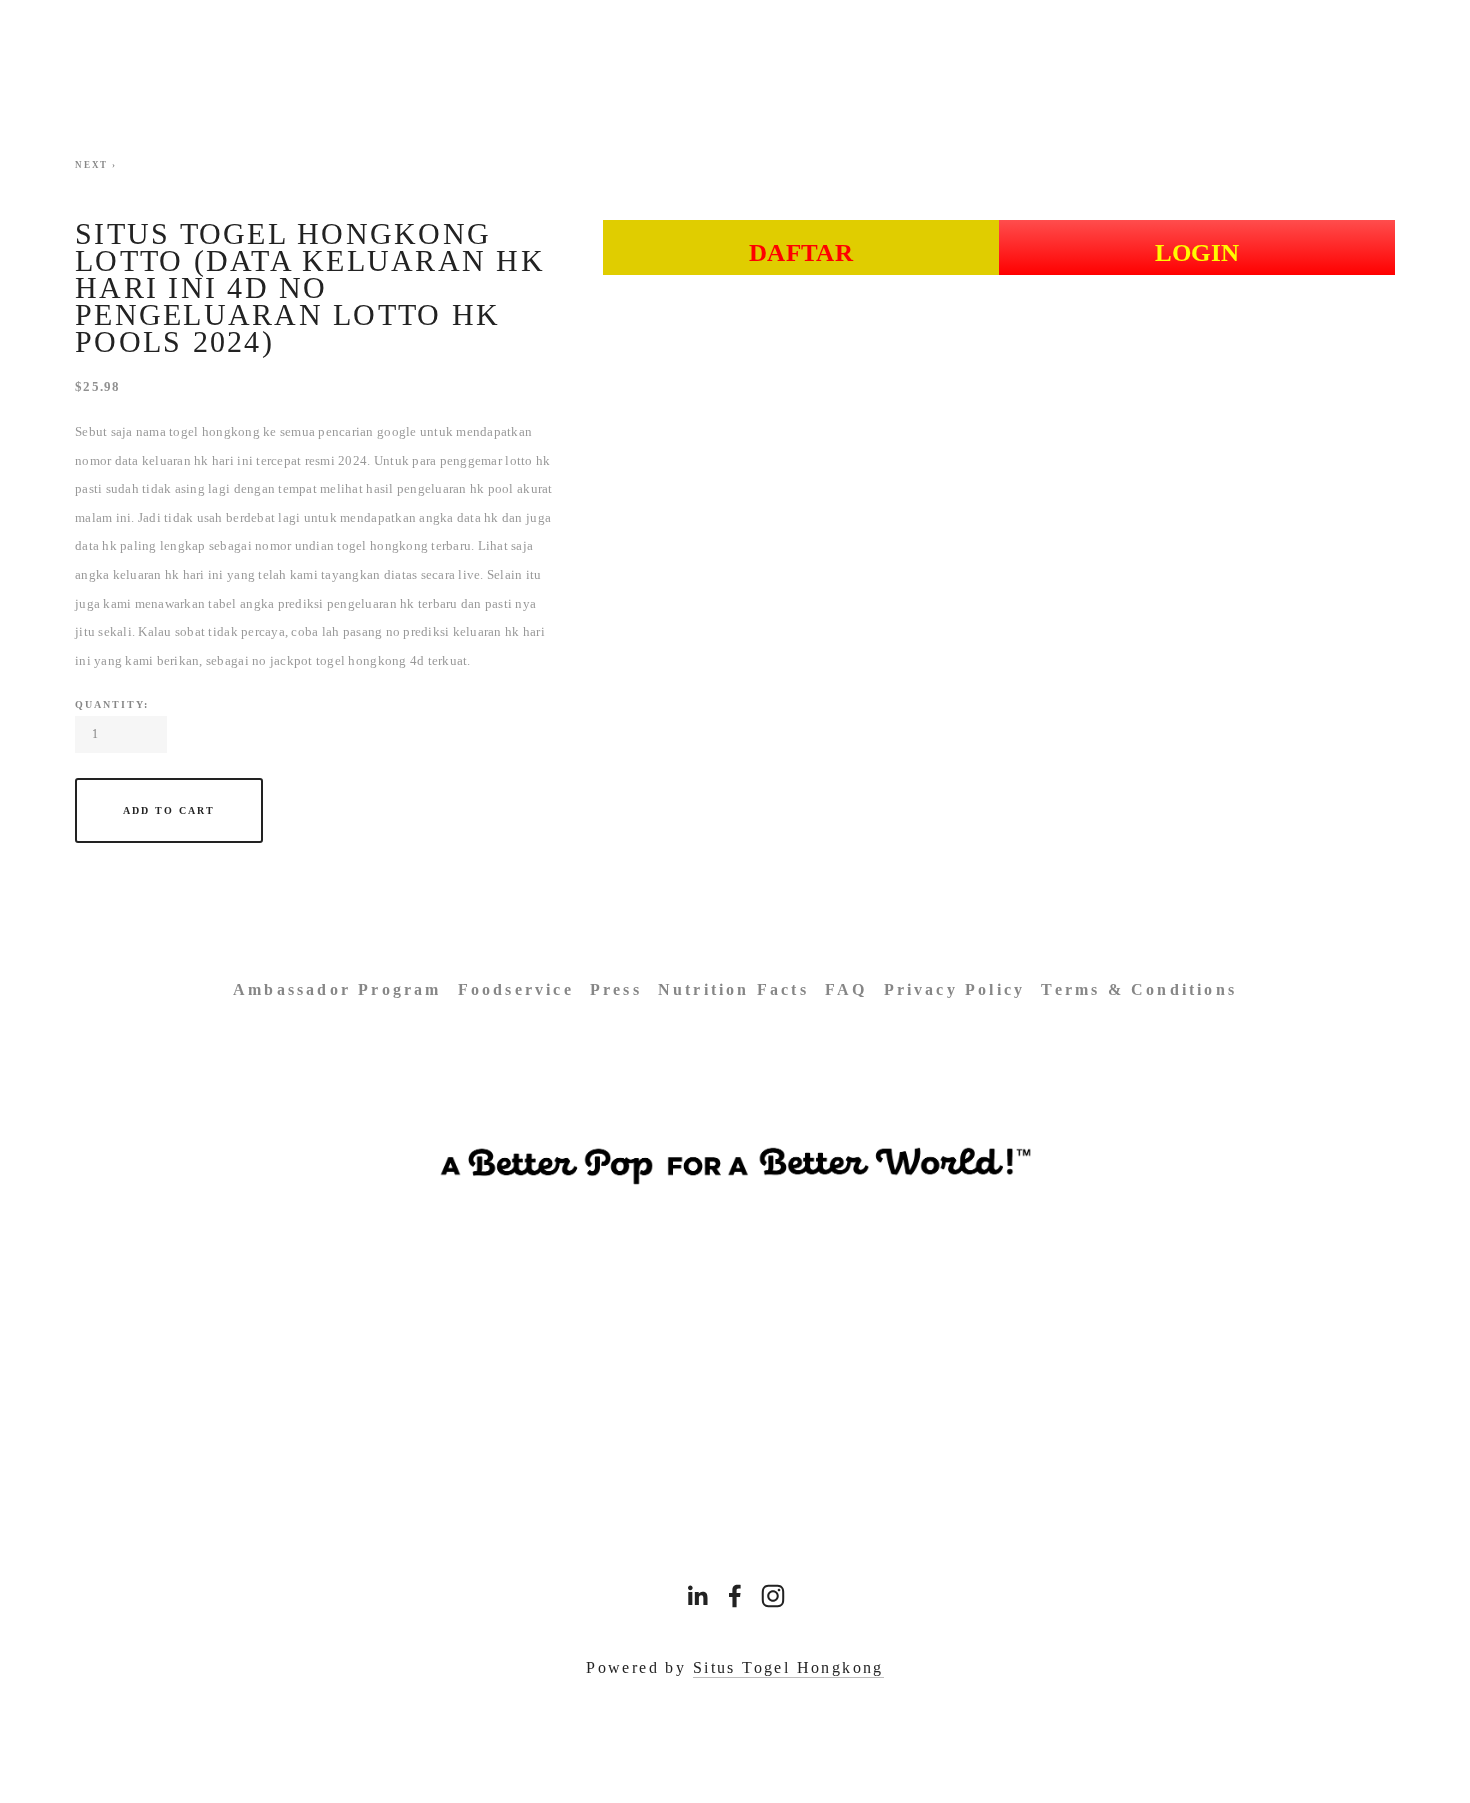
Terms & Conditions (1139, 989)
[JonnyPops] (773, 1596)
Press (616, 989)
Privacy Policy (955, 989)
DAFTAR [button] (801, 252)
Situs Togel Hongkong (788, 1667)
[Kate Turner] (735, 1596)
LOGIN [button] (1197, 252)
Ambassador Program (337, 989)
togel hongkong (214, 431)
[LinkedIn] (697, 1596)
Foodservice (516, 989)
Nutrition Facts (733, 989)
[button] (169, 810)
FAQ (846, 989)
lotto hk (527, 460)
